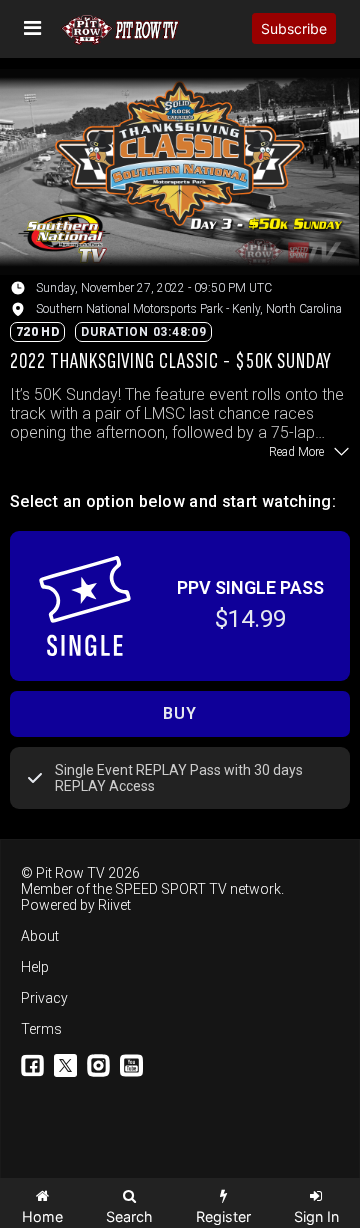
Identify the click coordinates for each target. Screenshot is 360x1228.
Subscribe (294, 28)
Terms (41, 1029)
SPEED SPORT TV (171, 889)
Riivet (114, 905)
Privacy (44, 998)
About (40, 936)
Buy (179, 713)
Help (35, 967)
